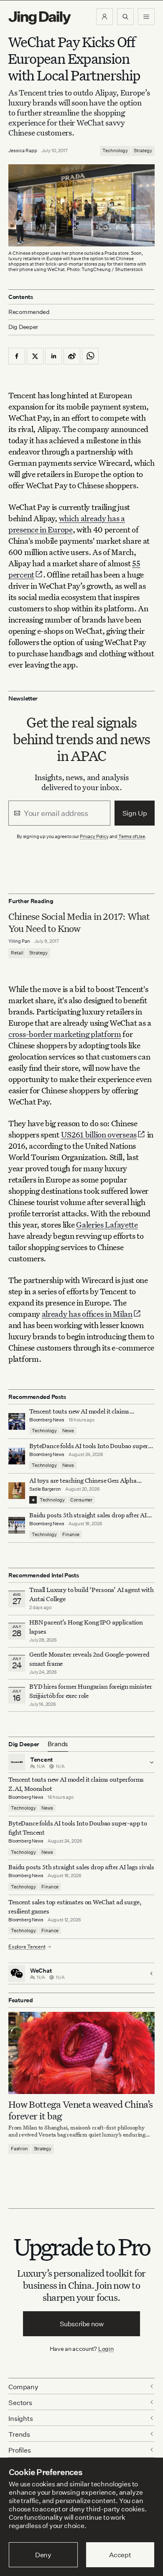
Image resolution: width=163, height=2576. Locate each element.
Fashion (19, 2149)
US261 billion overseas (99, 1134)
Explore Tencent (27, 1947)
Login (106, 2349)
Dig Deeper (23, 327)
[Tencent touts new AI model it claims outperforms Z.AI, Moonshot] (17, 1421)
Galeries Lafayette (107, 1224)
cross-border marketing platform (65, 1034)
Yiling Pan (19, 941)
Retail (17, 953)
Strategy (143, 151)
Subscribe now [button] (82, 2324)
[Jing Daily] (40, 18)
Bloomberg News (47, 1420)
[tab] (58, 1744)
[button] (104, 17)
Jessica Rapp (23, 151)
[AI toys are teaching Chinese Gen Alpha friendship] (17, 1491)
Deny (43, 2555)
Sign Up (135, 813)
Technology (115, 151)
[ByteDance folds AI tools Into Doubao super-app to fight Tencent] (17, 1456)
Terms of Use (132, 836)
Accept (120, 2555)
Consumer (81, 1500)
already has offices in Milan (87, 1314)
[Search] (125, 17)
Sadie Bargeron (45, 1489)
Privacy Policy (94, 836)
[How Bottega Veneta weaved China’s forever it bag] (81, 2053)
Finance (71, 1534)
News (68, 1431)
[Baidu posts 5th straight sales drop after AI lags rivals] (17, 1525)
